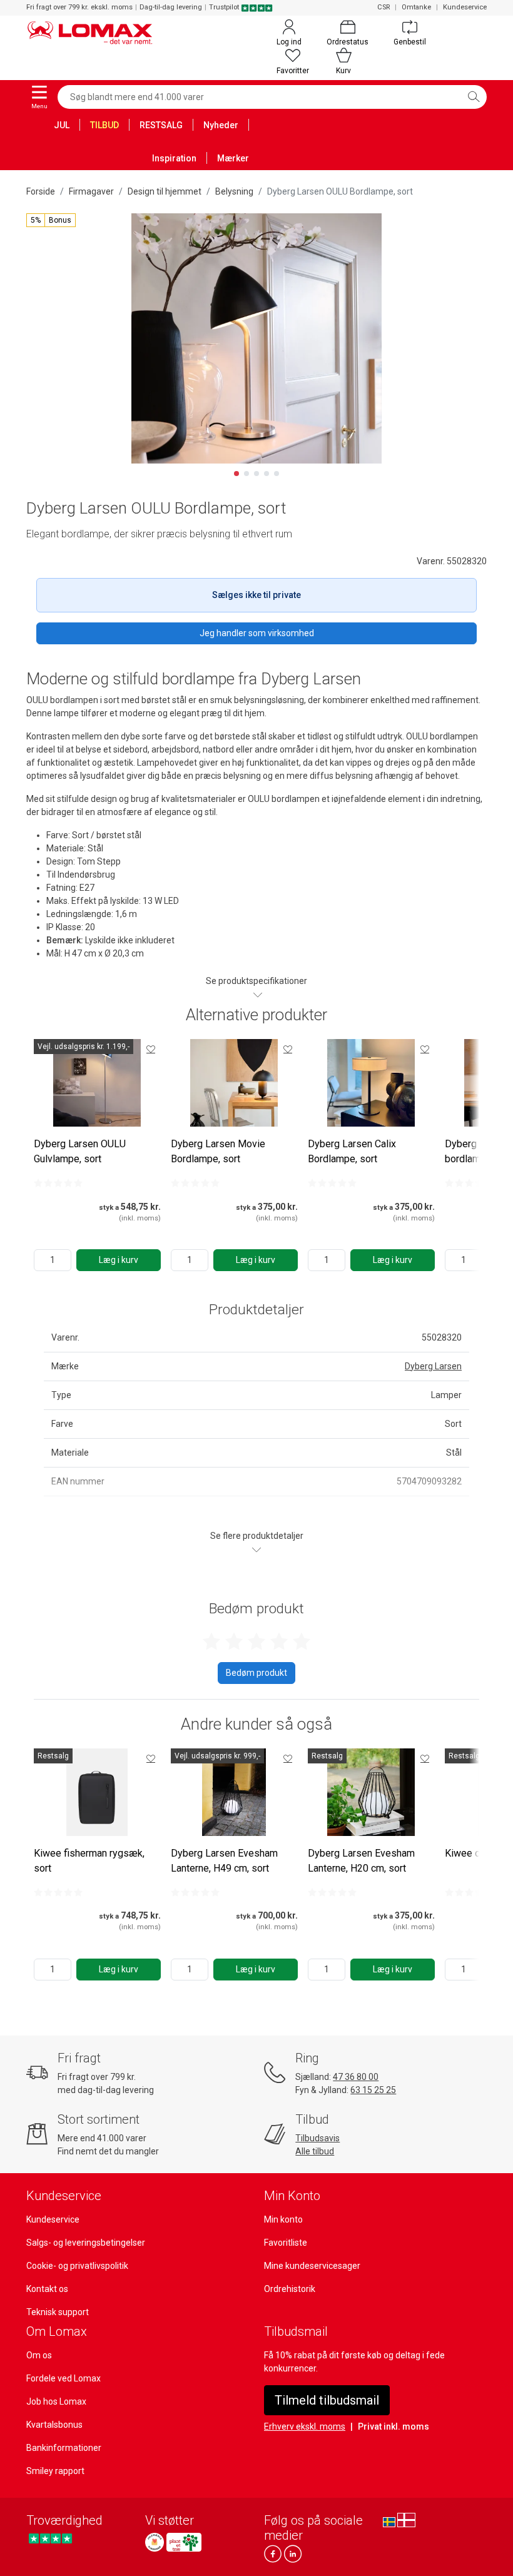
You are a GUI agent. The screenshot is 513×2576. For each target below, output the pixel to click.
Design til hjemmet (165, 191)
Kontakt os (47, 2289)
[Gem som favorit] (151, 1049)
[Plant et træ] (184, 2542)
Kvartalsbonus (54, 2425)
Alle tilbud (315, 2151)
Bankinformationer (64, 2448)
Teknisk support (58, 2312)
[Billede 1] (236, 474)
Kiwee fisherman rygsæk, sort (89, 1861)
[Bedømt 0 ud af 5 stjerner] (58, 1183)
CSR (383, 7)
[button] (51, 220)
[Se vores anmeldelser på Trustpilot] (50, 2539)
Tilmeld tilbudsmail (327, 2400)
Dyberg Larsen (433, 1366)
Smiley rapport (55, 2471)
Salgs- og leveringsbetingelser (86, 2243)
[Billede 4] (267, 474)
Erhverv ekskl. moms (305, 2426)
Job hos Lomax (56, 2401)
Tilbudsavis (317, 2138)
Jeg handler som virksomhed (257, 633)
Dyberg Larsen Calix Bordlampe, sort (352, 1151)
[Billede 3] (256, 474)
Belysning (234, 191)
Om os (39, 2355)
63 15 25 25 (373, 2090)
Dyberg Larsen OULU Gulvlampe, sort (80, 1151)
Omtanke (416, 7)
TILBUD (104, 125)
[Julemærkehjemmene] (155, 2542)
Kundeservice (465, 7)
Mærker (233, 158)
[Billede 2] (246, 474)
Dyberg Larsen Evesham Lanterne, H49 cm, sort (224, 1861)
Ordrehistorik (290, 2289)
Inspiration (174, 158)
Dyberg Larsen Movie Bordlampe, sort (218, 1151)
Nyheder (221, 125)
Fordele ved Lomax (63, 2378)
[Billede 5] (277, 474)
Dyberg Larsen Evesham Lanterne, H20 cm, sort (361, 1861)
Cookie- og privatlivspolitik (77, 2266)
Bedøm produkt (256, 1673)
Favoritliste (286, 2243)
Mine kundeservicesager (312, 2266)
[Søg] (474, 97)
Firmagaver (91, 191)
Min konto (283, 2219)
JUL (62, 125)
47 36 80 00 (356, 2077)
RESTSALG (161, 125)
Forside (41, 191)
